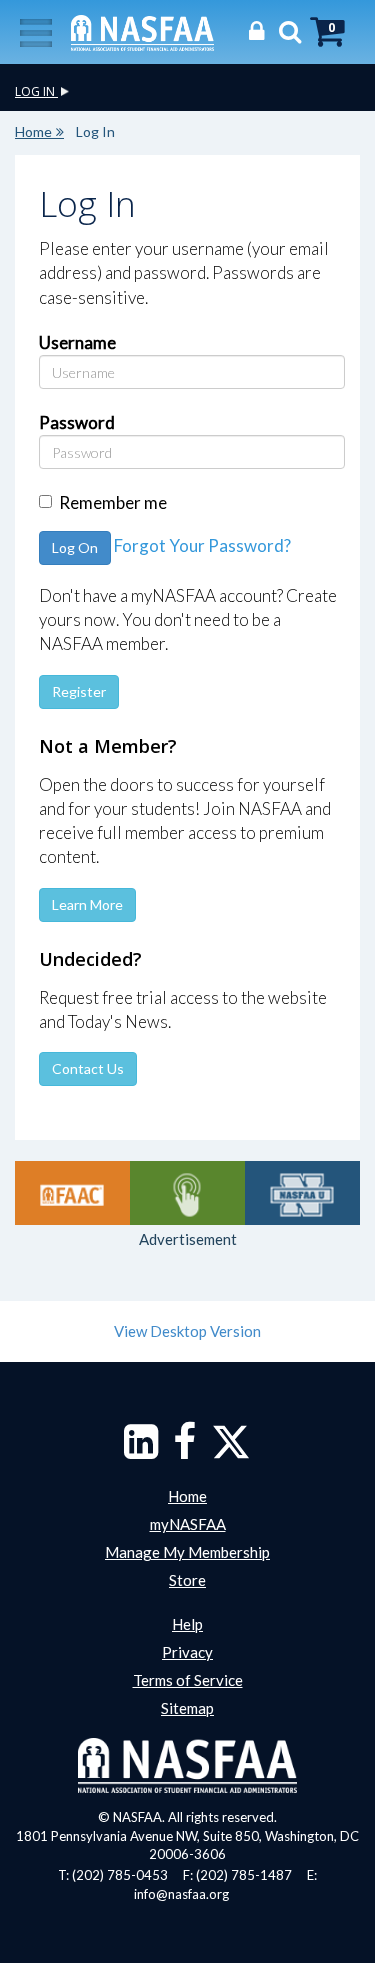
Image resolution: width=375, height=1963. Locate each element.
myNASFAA (188, 1524)
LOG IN (36, 91)
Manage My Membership (187, 1552)
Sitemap (187, 1708)
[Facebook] (184, 1451)
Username (77, 342)
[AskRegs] (187, 1193)
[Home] (142, 31)
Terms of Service (188, 1680)
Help (187, 1624)
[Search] (285, 30)
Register (79, 691)
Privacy (187, 1652)
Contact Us (88, 1068)
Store (187, 1580)
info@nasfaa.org (181, 1894)
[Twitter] (231, 1451)
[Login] (251, 30)
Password (77, 422)
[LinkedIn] (141, 1451)
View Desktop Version (187, 1331)
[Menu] (36, 31)
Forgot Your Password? (202, 545)
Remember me (113, 502)
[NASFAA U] (302, 1193)
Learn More (87, 904)
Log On (75, 547)
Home (33, 131)
